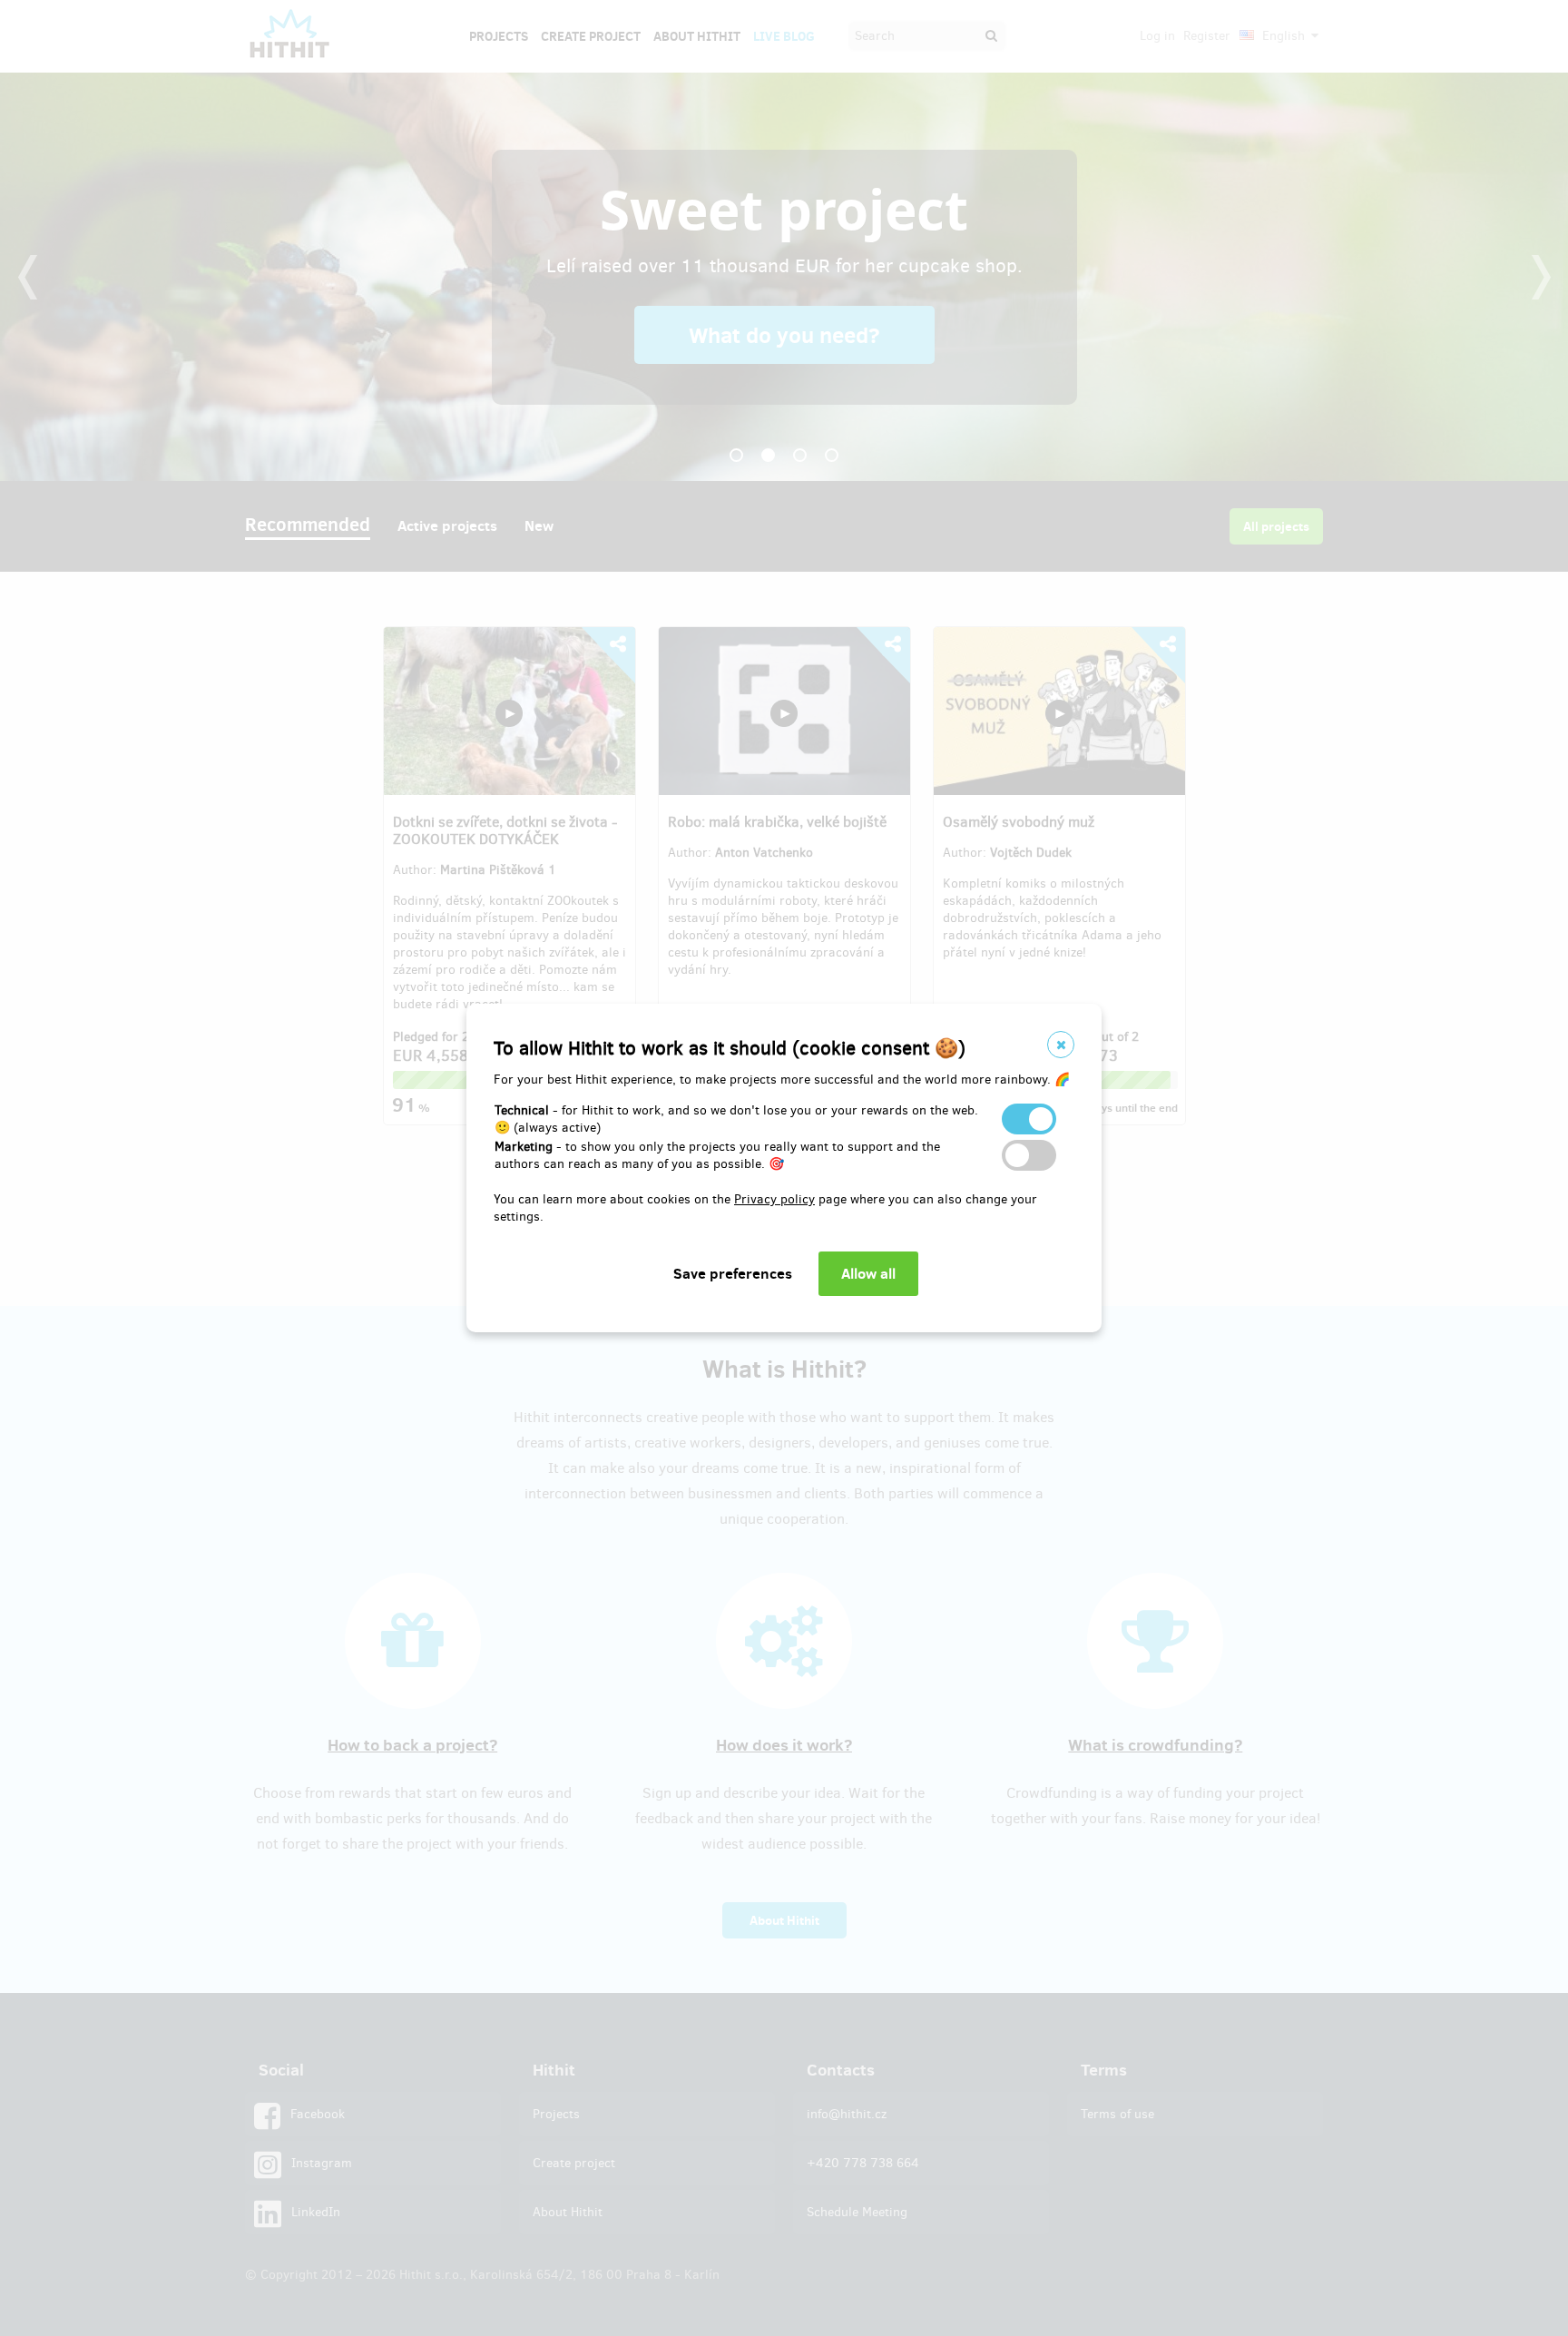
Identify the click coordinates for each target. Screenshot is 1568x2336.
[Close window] (1061, 1045)
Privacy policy (774, 1199)
